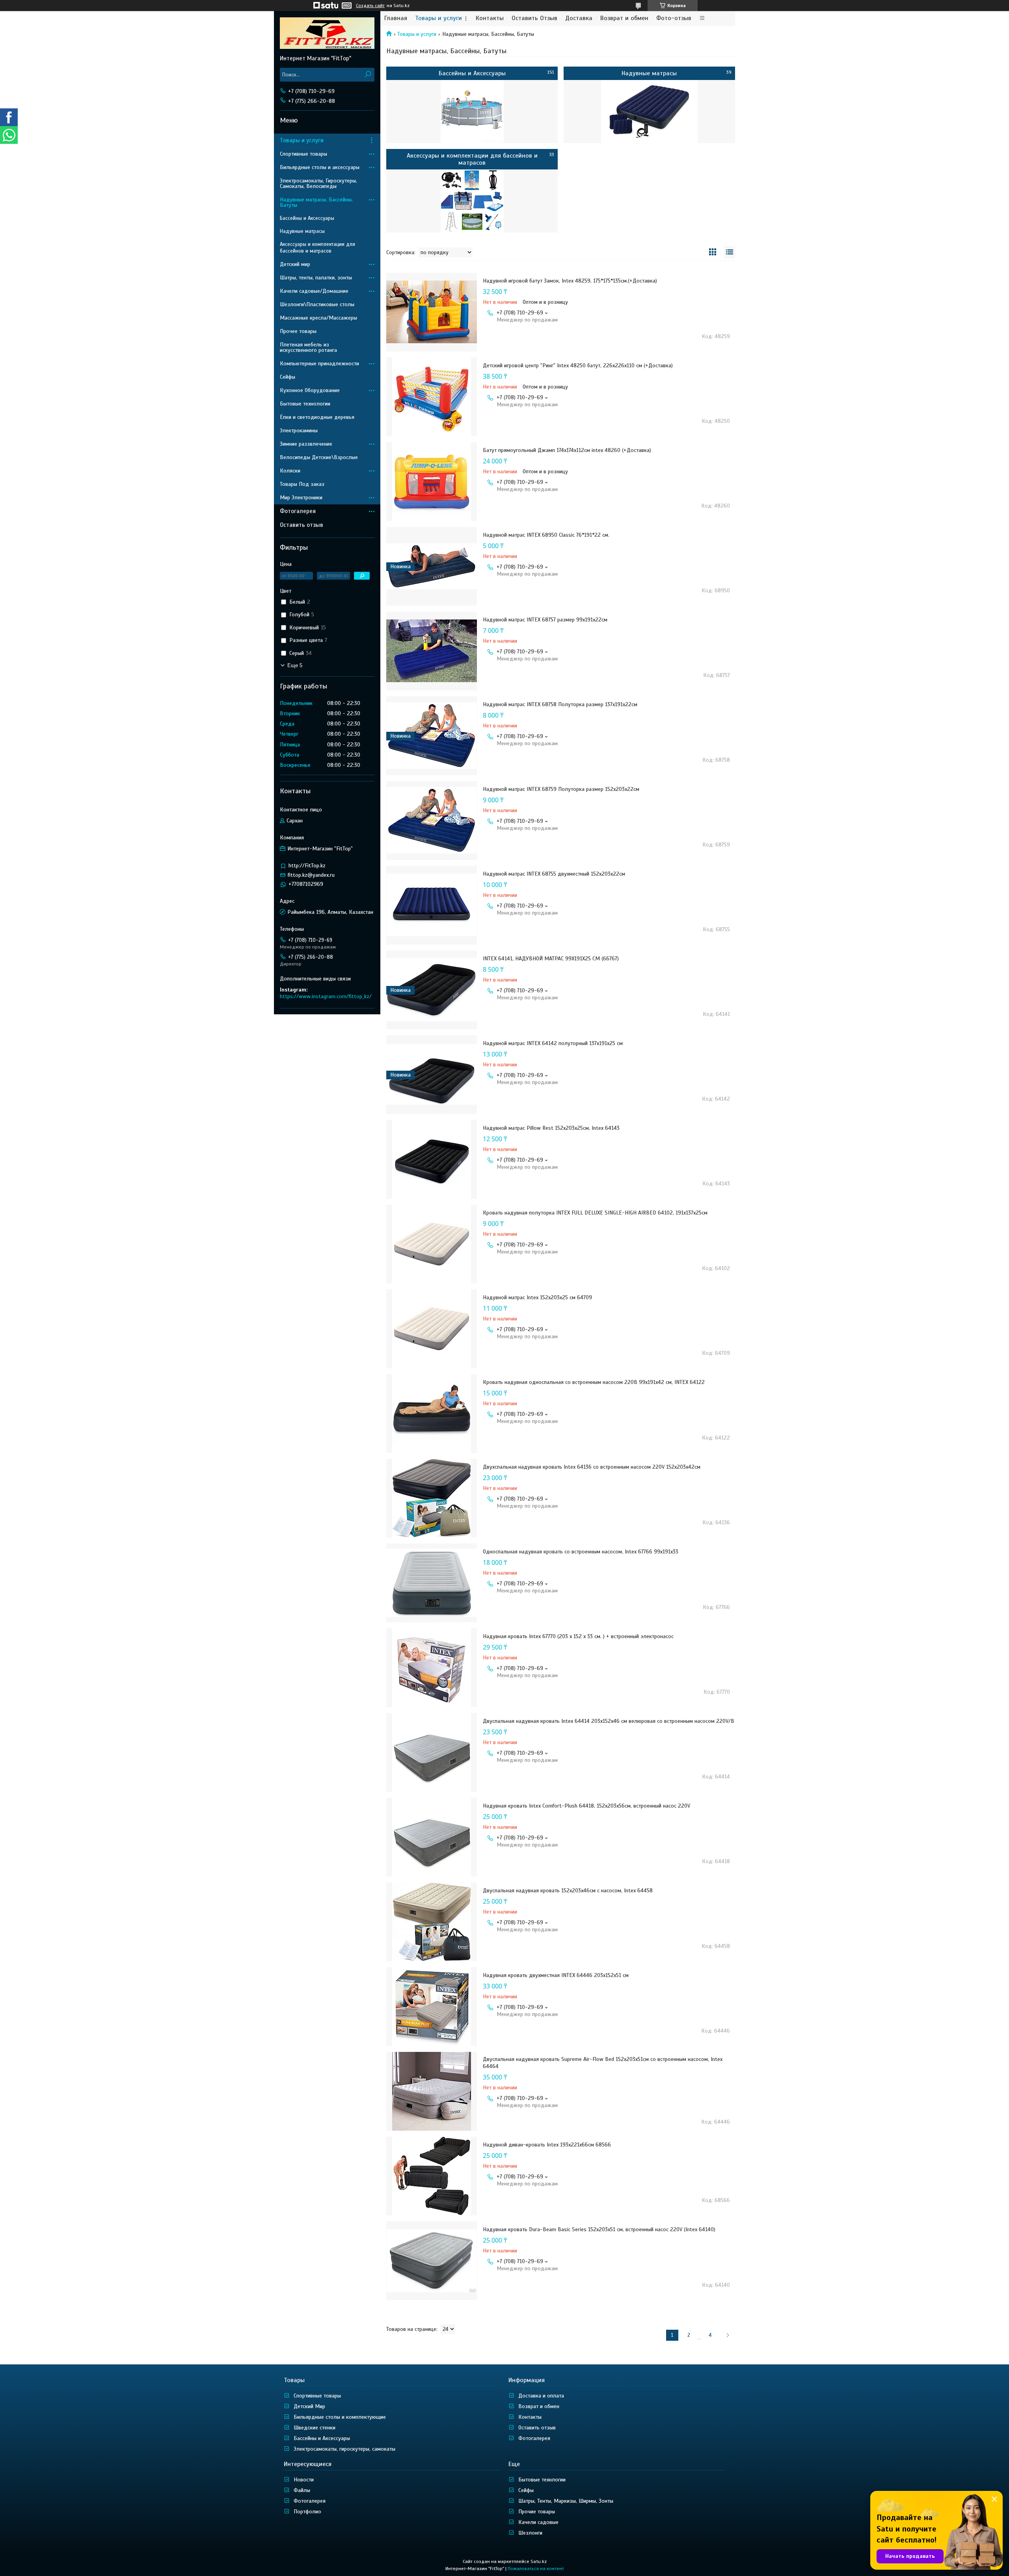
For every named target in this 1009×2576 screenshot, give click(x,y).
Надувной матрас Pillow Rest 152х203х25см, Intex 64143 (551, 1128)
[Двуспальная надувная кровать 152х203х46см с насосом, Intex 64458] (432, 1922)
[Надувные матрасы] (649, 112)
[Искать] (368, 75)
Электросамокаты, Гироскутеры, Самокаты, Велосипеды (318, 183)
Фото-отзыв (674, 18)
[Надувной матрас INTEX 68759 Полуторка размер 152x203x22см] (432, 820)
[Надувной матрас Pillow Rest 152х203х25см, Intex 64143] (432, 1159)
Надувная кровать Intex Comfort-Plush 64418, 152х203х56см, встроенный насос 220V (586, 1806)
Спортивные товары (303, 154)
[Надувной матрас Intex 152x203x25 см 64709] (432, 1329)
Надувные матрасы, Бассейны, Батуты (316, 202)
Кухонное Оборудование (310, 390)
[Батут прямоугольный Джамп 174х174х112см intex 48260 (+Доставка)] (432, 482)
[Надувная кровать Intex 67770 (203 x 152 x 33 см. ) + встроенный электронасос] (432, 1668)
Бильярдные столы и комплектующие (340, 2417)
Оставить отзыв (302, 525)
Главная (396, 18)
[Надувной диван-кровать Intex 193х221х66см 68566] (432, 2176)
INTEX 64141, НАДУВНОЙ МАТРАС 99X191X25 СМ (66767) (551, 959)
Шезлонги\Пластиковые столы (317, 304)
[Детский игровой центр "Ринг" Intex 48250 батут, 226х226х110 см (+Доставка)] (432, 397)
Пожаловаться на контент (536, 2569)
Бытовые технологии (305, 404)
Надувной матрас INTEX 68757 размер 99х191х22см (545, 620)
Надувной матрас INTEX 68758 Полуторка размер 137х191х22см (560, 704)
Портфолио (307, 2512)
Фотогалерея (298, 511)
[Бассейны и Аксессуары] (472, 112)
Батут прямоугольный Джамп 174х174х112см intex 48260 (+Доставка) (567, 450)
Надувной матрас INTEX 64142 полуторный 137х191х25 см (553, 1043)
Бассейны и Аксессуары (472, 73)
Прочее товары (298, 331)
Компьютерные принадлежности (319, 364)
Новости (304, 2480)
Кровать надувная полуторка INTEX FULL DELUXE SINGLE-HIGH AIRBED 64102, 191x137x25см (595, 1213)
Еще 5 (295, 665)
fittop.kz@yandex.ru (311, 875)
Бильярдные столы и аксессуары (320, 167)
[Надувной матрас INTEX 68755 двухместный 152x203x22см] (432, 905)
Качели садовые (538, 2522)
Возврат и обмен (624, 18)
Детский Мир (309, 2406)
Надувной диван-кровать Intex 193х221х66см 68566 (547, 2145)
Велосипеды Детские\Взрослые (319, 457)
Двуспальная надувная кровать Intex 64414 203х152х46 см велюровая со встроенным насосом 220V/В (609, 1721)
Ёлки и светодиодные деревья (317, 417)
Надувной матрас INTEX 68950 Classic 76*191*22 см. (546, 535)
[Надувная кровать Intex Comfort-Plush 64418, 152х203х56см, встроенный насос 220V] (432, 1837)
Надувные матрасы (649, 73)
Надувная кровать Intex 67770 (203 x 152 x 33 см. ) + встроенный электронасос (578, 1636)
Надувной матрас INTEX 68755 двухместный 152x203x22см (554, 874)
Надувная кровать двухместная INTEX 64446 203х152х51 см (556, 1975)
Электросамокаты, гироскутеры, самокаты (344, 2449)
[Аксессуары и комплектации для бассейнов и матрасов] (472, 201)
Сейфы (288, 377)
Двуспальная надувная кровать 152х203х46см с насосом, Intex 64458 (568, 1891)
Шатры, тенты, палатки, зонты (316, 278)
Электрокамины (299, 431)
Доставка (579, 18)
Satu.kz (539, 2561)
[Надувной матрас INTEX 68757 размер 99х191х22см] (432, 651)
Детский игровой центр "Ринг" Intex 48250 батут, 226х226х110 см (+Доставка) (578, 365)
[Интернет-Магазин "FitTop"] (327, 33)
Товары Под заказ (302, 484)
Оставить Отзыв (534, 18)
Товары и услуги (438, 18)
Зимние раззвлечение (306, 444)
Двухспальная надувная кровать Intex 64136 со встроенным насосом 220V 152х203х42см (592, 1467)
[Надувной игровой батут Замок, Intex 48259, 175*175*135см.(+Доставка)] (432, 312)
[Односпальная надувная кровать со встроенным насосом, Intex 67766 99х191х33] (432, 1583)
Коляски (290, 471)
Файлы (302, 2490)
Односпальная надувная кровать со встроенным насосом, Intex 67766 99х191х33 (581, 1552)
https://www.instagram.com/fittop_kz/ (326, 996)
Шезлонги (530, 2533)
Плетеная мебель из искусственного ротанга (308, 347)
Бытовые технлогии (542, 2480)
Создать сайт (370, 6)
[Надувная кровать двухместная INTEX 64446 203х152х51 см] (432, 2007)
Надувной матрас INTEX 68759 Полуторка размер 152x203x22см (561, 789)
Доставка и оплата (541, 2396)
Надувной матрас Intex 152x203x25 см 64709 (537, 1297)
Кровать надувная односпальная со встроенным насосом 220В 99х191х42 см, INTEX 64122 (594, 1382)
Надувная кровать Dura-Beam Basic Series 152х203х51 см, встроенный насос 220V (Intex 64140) (599, 2229)
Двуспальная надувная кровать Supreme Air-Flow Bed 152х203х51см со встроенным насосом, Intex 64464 (603, 2063)
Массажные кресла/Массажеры (318, 318)
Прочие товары (537, 2512)
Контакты (490, 18)
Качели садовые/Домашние (314, 291)
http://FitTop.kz (307, 866)
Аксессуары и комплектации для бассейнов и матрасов (472, 159)
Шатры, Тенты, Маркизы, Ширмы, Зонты (566, 2501)
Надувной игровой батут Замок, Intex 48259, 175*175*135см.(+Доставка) (570, 281)
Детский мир (295, 264)
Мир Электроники (301, 498)
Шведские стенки (315, 2428)
